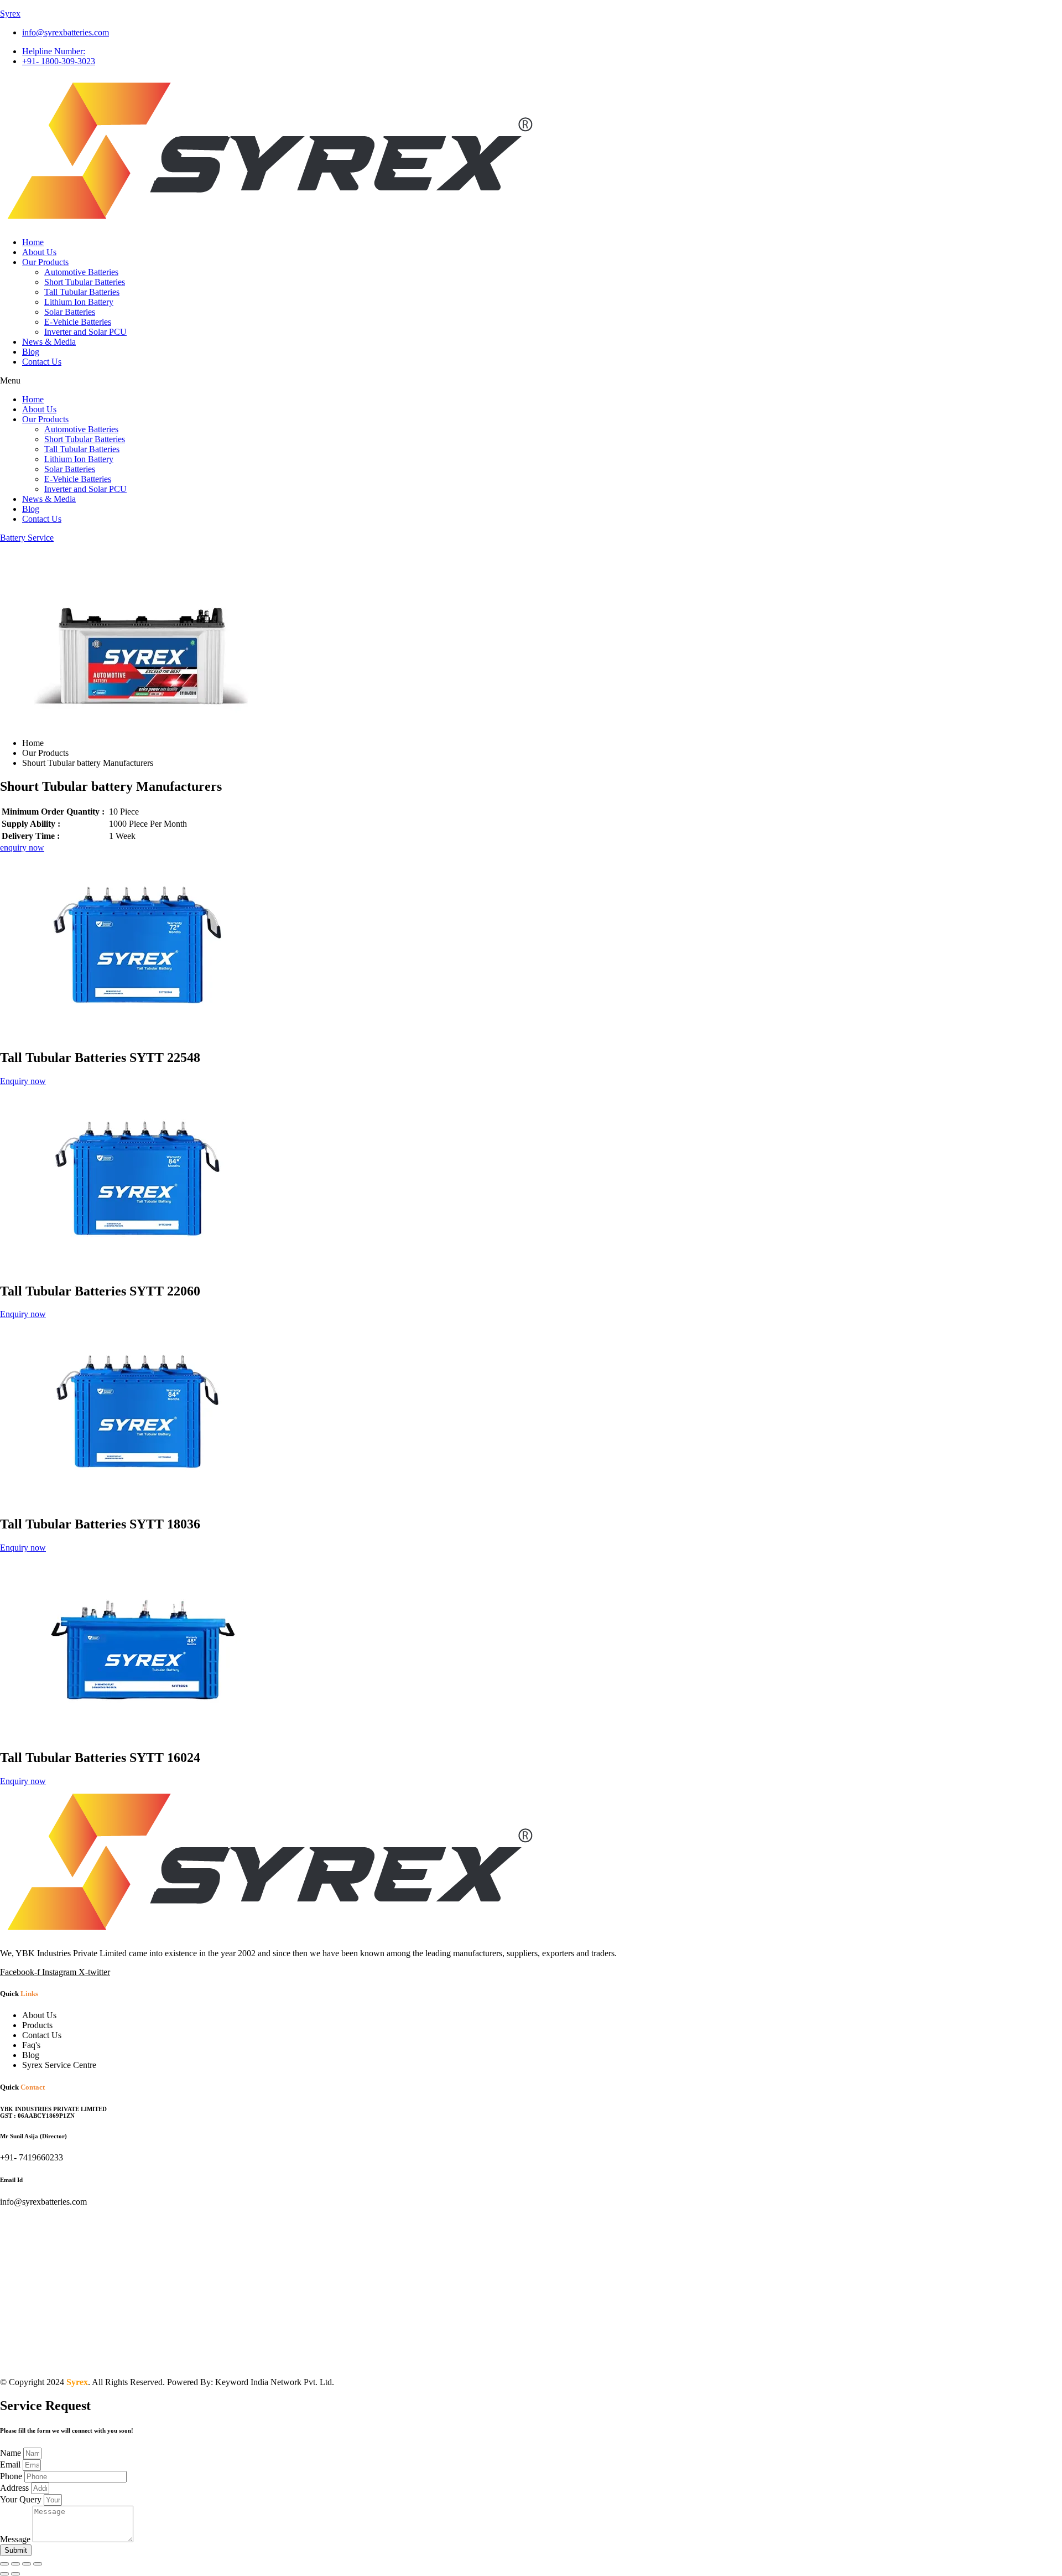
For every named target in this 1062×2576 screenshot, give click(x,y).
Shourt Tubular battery (298, 2361)
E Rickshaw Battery (516, 2361)
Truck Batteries (226, 2361)
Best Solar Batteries (900, 2361)
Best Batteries (582, 2361)
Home (33, 242)
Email (11, 2464)
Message (16, 2539)
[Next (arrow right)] (15, 2574)
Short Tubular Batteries (85, 282)
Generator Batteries (975, 2361)
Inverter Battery (728, 2361)
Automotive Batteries (81, 272)
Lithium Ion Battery (79, 302)
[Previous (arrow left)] (4, 2574)
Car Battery (840, 2361)
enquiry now (22, 848)
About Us (39, 252)
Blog (31, 352)
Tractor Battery (787, 2361)
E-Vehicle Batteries (78, 322)
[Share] (27, 2564)
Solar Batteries (70, 312)
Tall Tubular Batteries (82, 292)
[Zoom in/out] (4, 2564)
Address (15, 2488)
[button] (531, 381)
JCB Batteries (89, 2361)
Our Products (45, 262)
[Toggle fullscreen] (15, 2564)
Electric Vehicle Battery (653, 2361)
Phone (12, 2476)
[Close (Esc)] (38, 2564)
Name (12, 2453)
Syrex (10, 14)
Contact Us (42, 362)
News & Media (49, 342)
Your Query (22, 2499)
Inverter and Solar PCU (85, 332)
